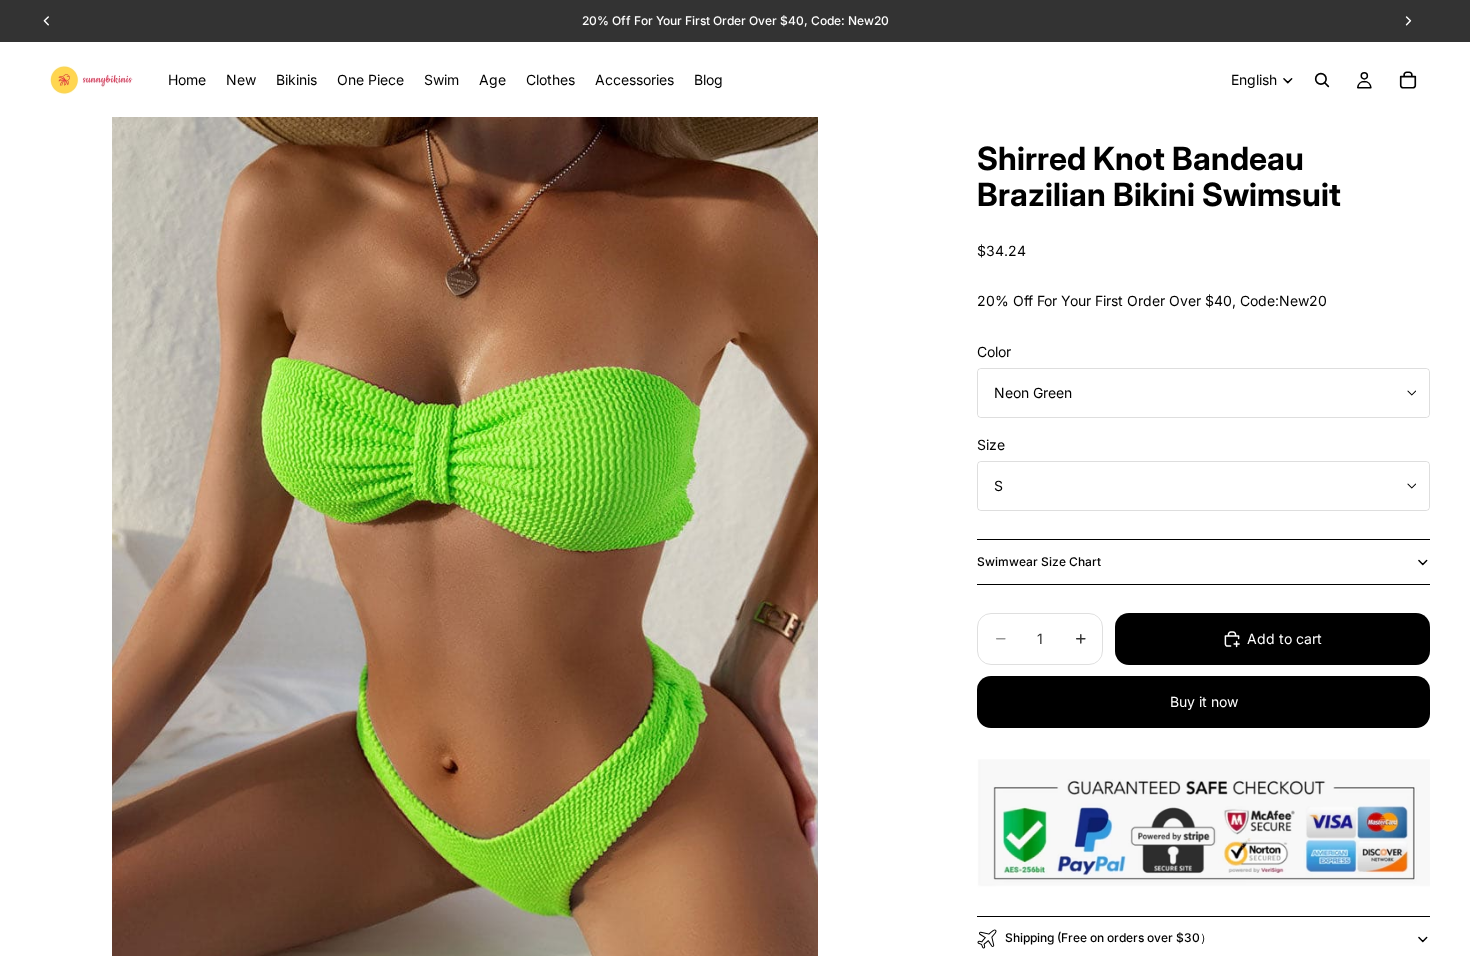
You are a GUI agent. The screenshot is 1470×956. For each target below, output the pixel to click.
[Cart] (1408, 80)
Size (991, 444)
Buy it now (1204, 701)
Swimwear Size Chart (1039, 561)
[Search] (1322, 80)
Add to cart (1284, 638)
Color (994, 351)
